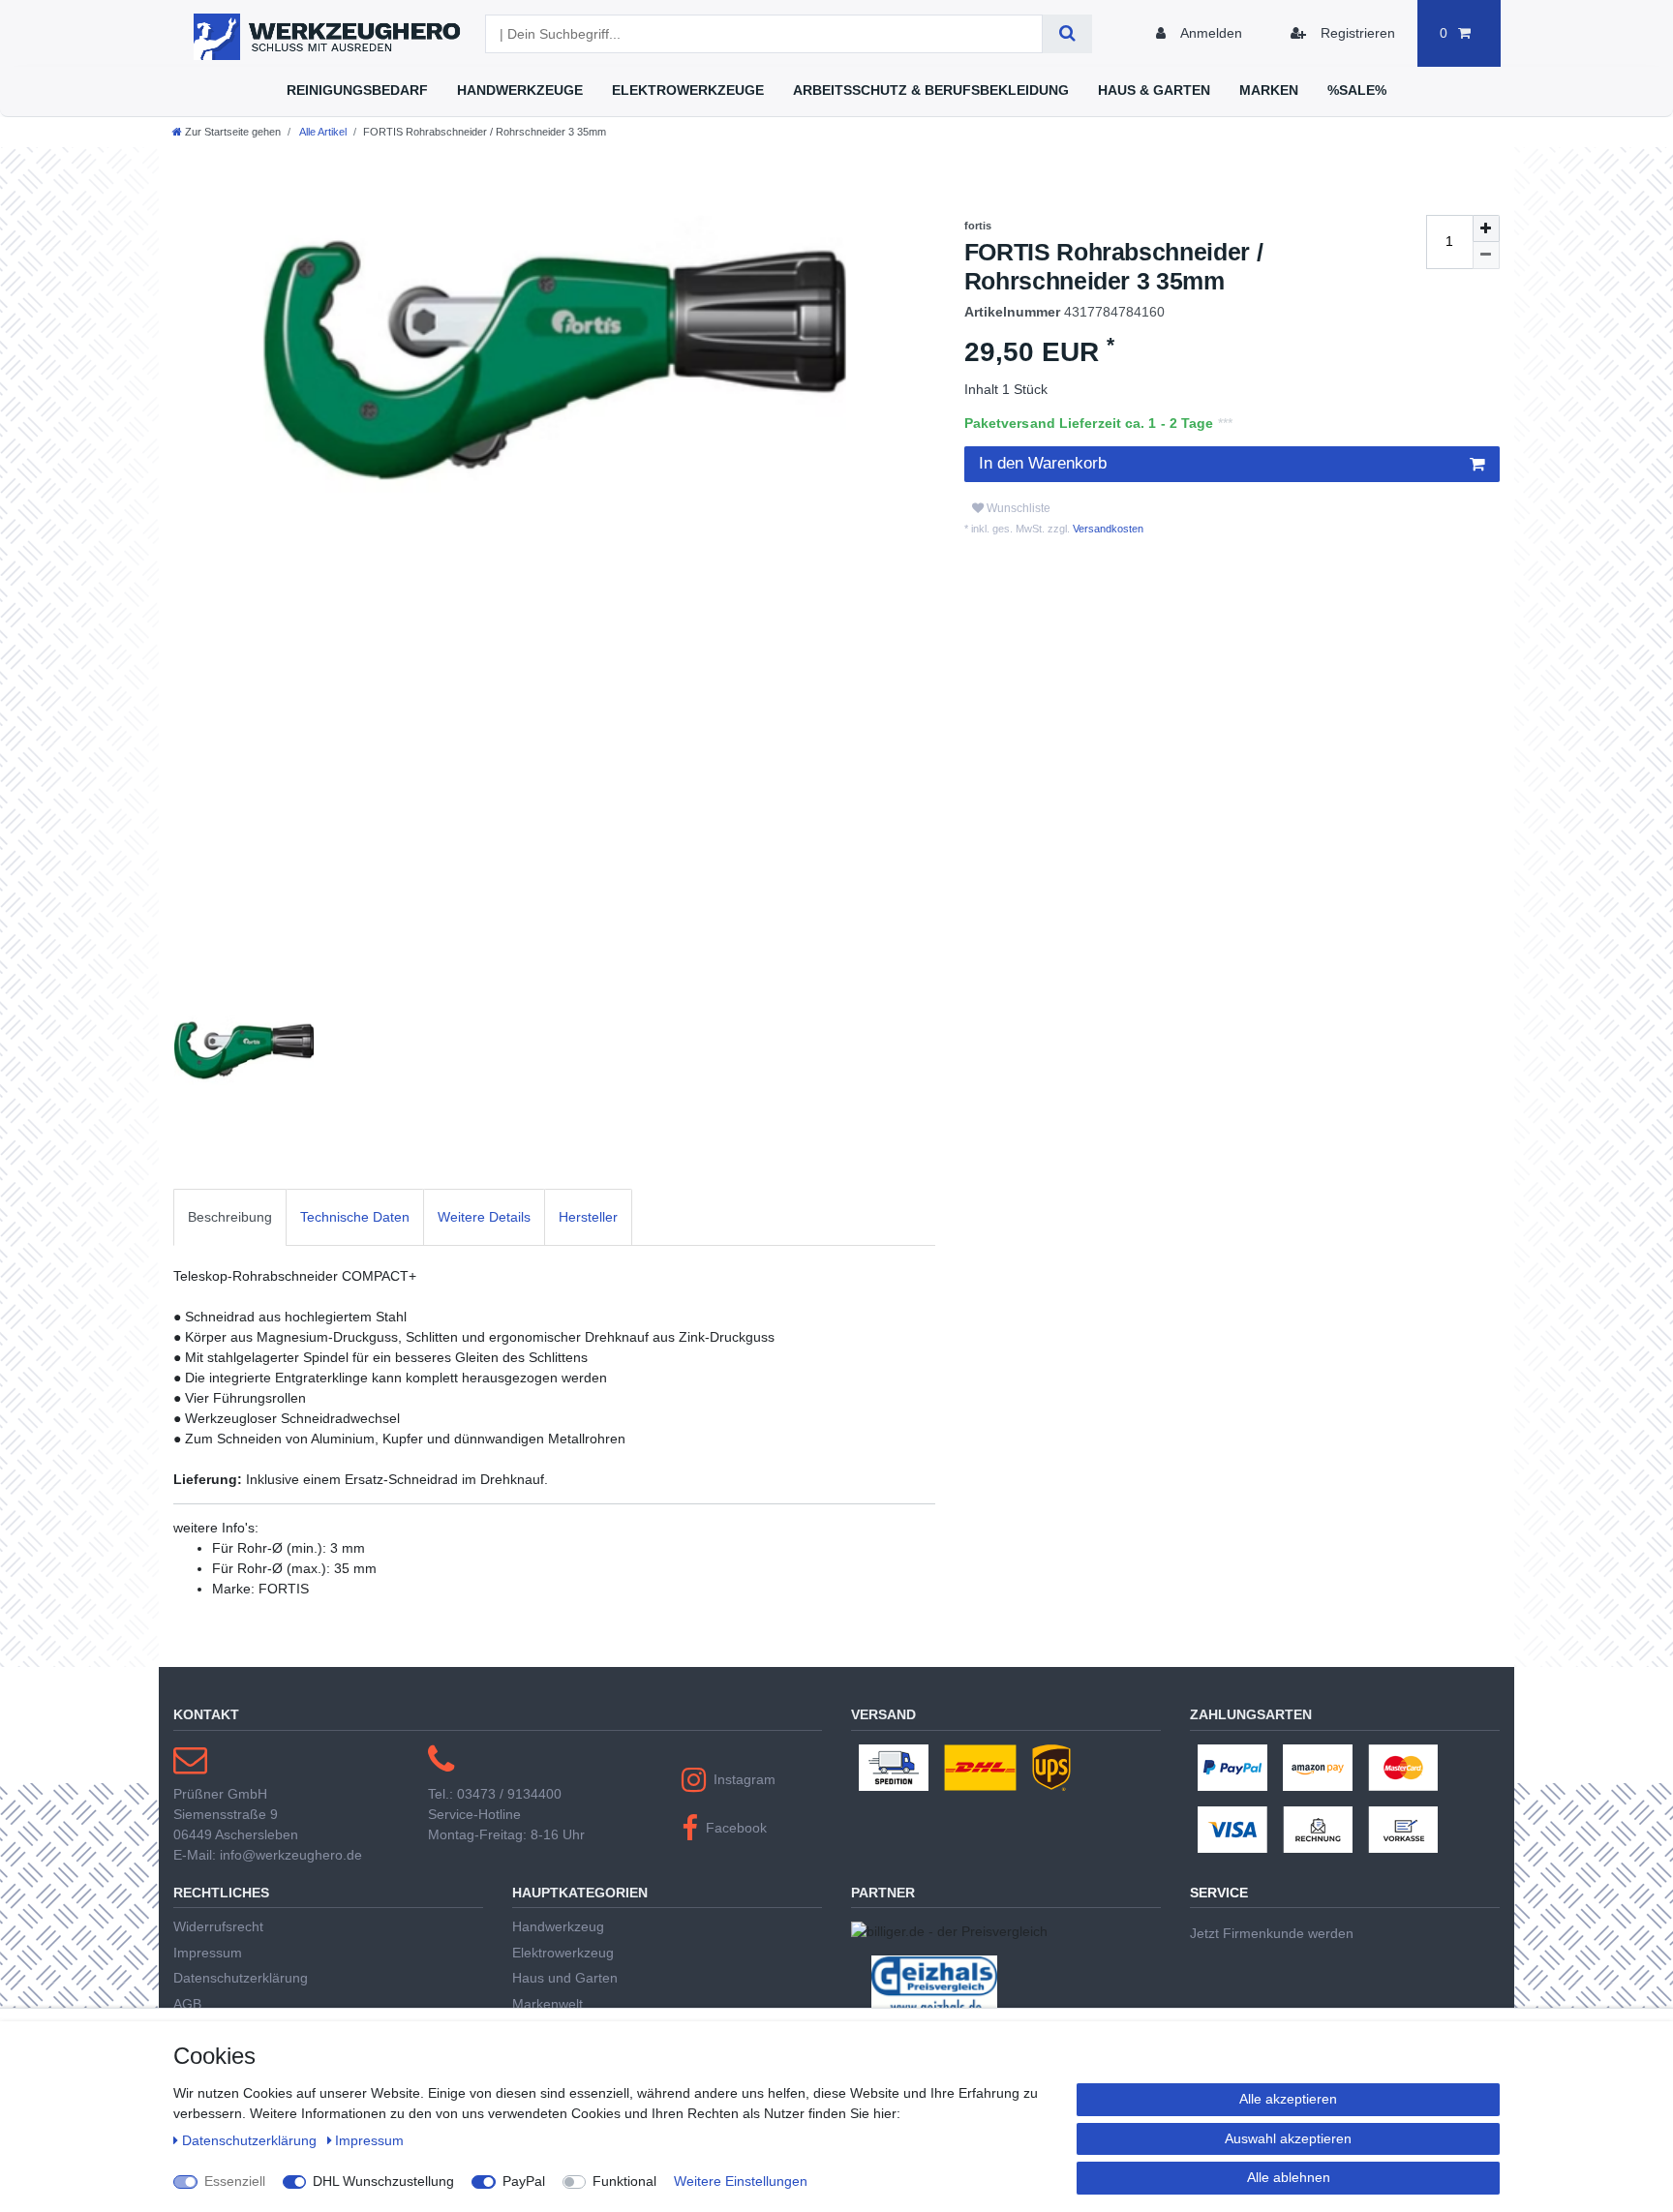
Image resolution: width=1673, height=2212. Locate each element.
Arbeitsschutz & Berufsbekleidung (931, 90)
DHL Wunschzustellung (383, 2181)
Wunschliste (1017, 508)
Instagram (745, 1779)
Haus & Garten (1154, 90)
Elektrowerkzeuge (688, 90)
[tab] (230, 1217)
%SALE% (1357, 90)
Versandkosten (1107, 529)
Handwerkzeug (558, 1926)
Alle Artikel (322, 132)
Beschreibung (230, 1217)
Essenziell (235, 2181)
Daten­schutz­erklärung (251, 2140)
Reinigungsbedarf (357, 90)
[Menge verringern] (1486, 256)
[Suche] (1067, 34)
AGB (187, 2004)
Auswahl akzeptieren (1288, 2138)
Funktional (624, 2181)
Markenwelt (548, 2004)
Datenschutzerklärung (241, 1978)
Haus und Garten (565, 1978)
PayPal (524, 2181)
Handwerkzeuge (520, 90)
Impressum (208, 1953)
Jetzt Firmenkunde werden (1272, 1933)
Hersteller (588, 1217)
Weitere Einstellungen (741, 2181)
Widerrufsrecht (218, 1926)
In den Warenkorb (1043, 463)
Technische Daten (355, 1217)
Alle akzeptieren (1288, 2099)
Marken (1269, 90)
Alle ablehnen (1289, 2177)
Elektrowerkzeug (563, 1953)
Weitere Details (484, 1217)
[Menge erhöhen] (1486, 228)
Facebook (736, 1828)
